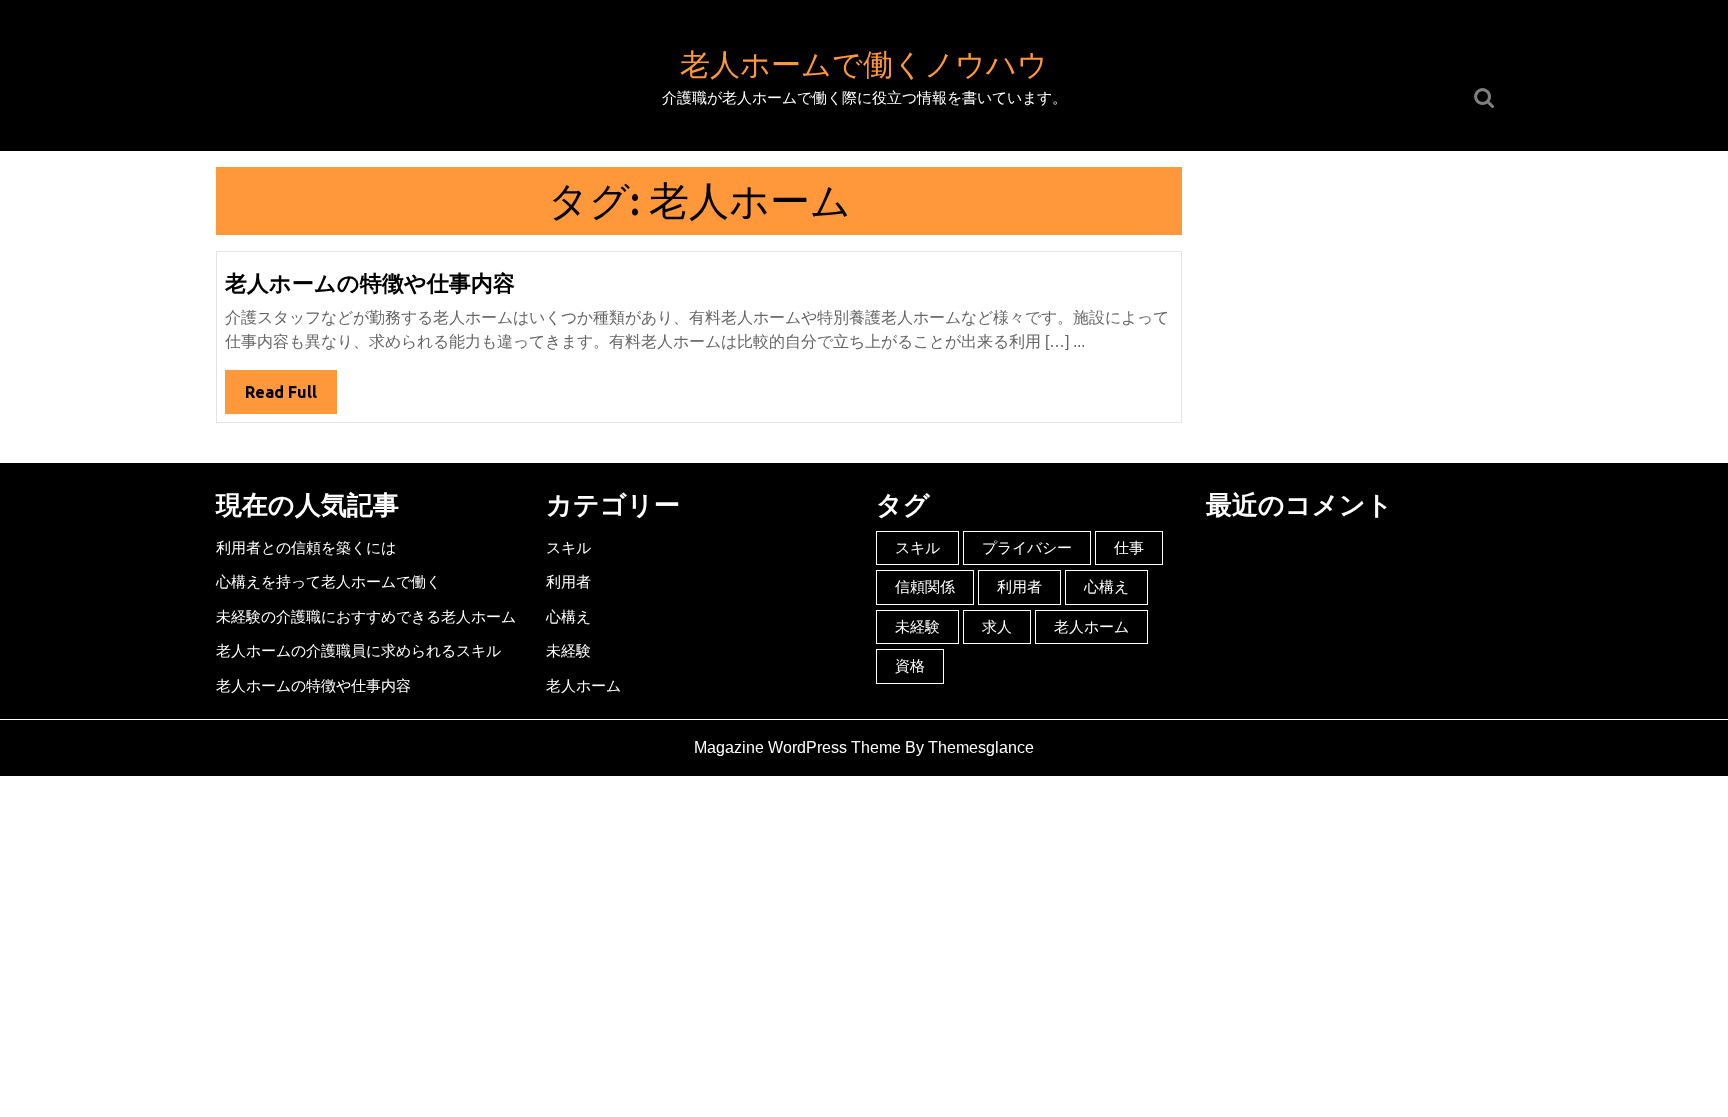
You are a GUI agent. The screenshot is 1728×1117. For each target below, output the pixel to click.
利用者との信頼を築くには (306, 547)
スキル (568, 547)
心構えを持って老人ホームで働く (328, 581)
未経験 (568, 650)
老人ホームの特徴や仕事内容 (370, 282)
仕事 (1129, 547)
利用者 (568, 581)
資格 (910, 665)
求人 (997, 626)
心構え (568, 616)
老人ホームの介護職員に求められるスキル (358, 650)
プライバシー (1027, 547)
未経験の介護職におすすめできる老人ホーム (366, 616)
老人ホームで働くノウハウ (864, 64)
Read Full (291, 398)
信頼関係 (925, 586)
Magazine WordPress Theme (797, 747)
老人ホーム (583, 685)
